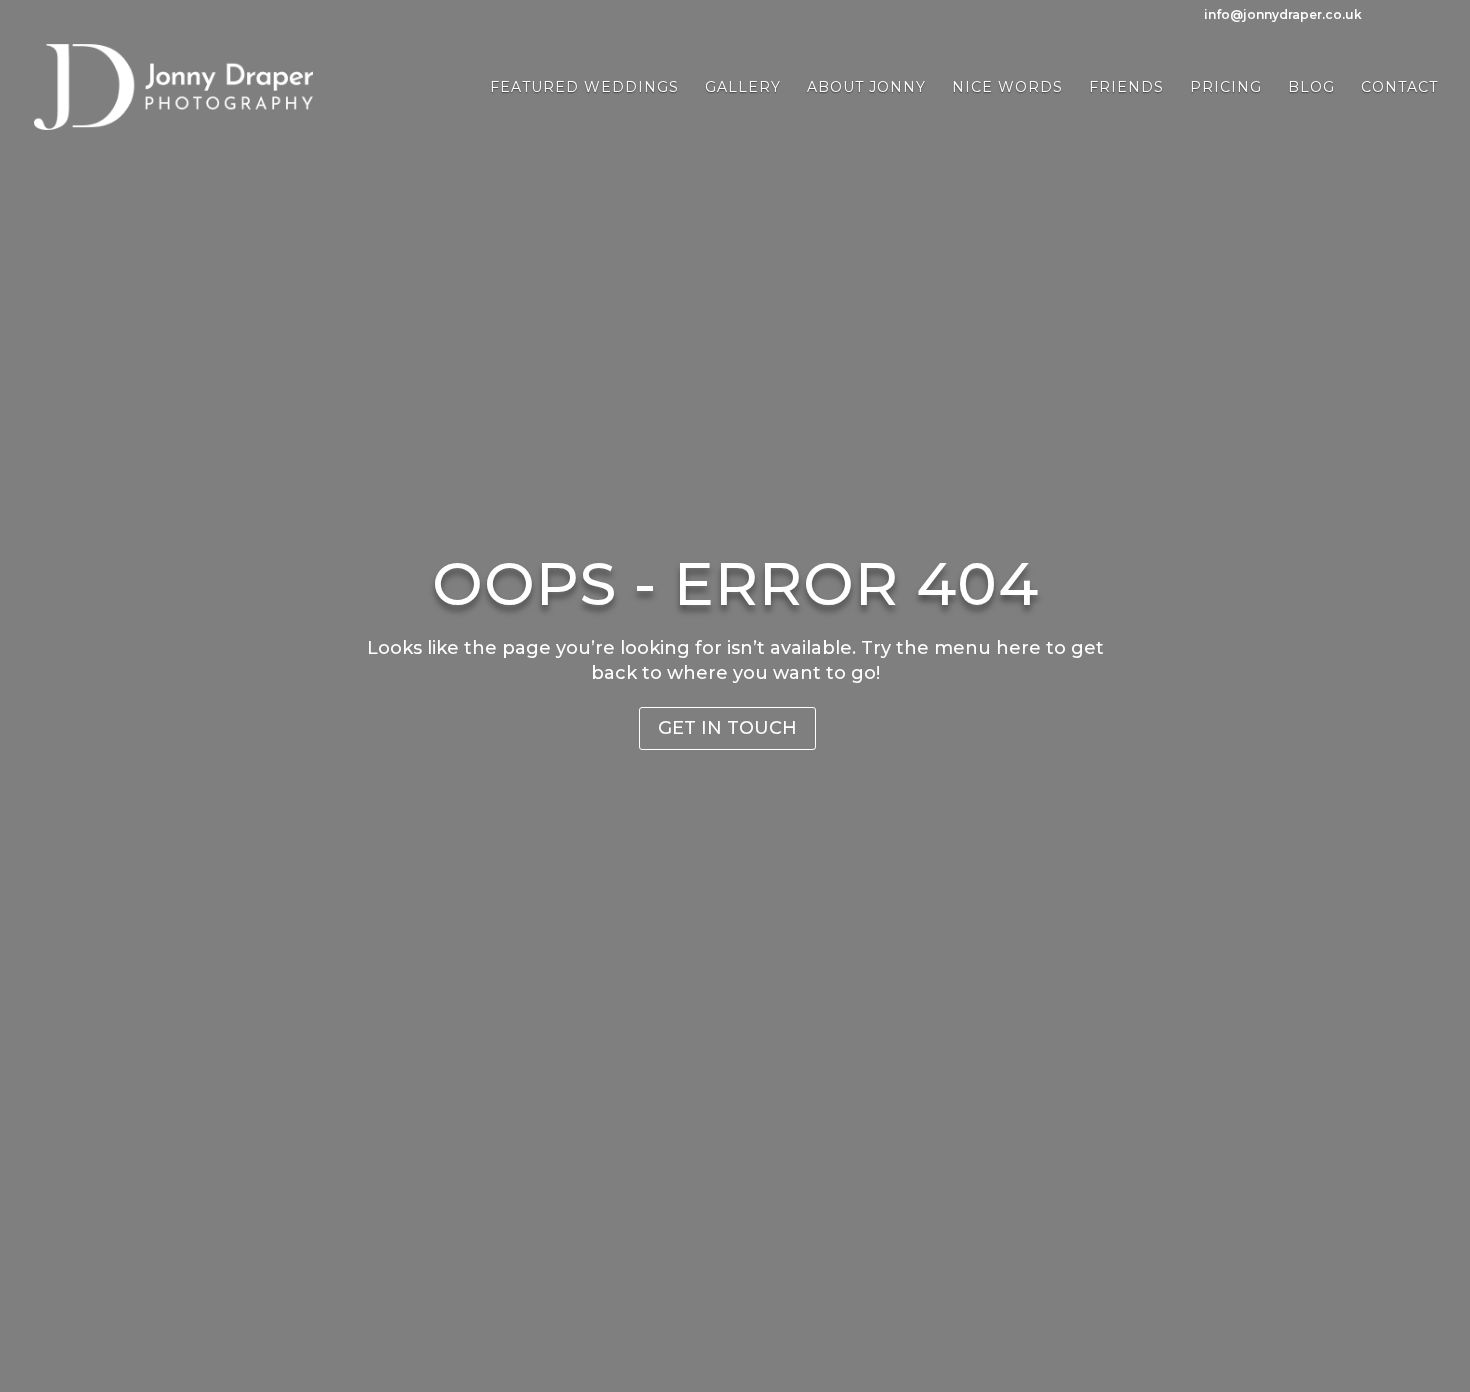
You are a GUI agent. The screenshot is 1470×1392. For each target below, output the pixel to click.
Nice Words (1007, 88)
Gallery (743, 88)
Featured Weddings (584, 88)
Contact (1399, 88)
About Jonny (866, 88)
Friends (1126, 88)
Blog (1311, 88)
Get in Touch (727, 728)
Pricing (1226, 88)
